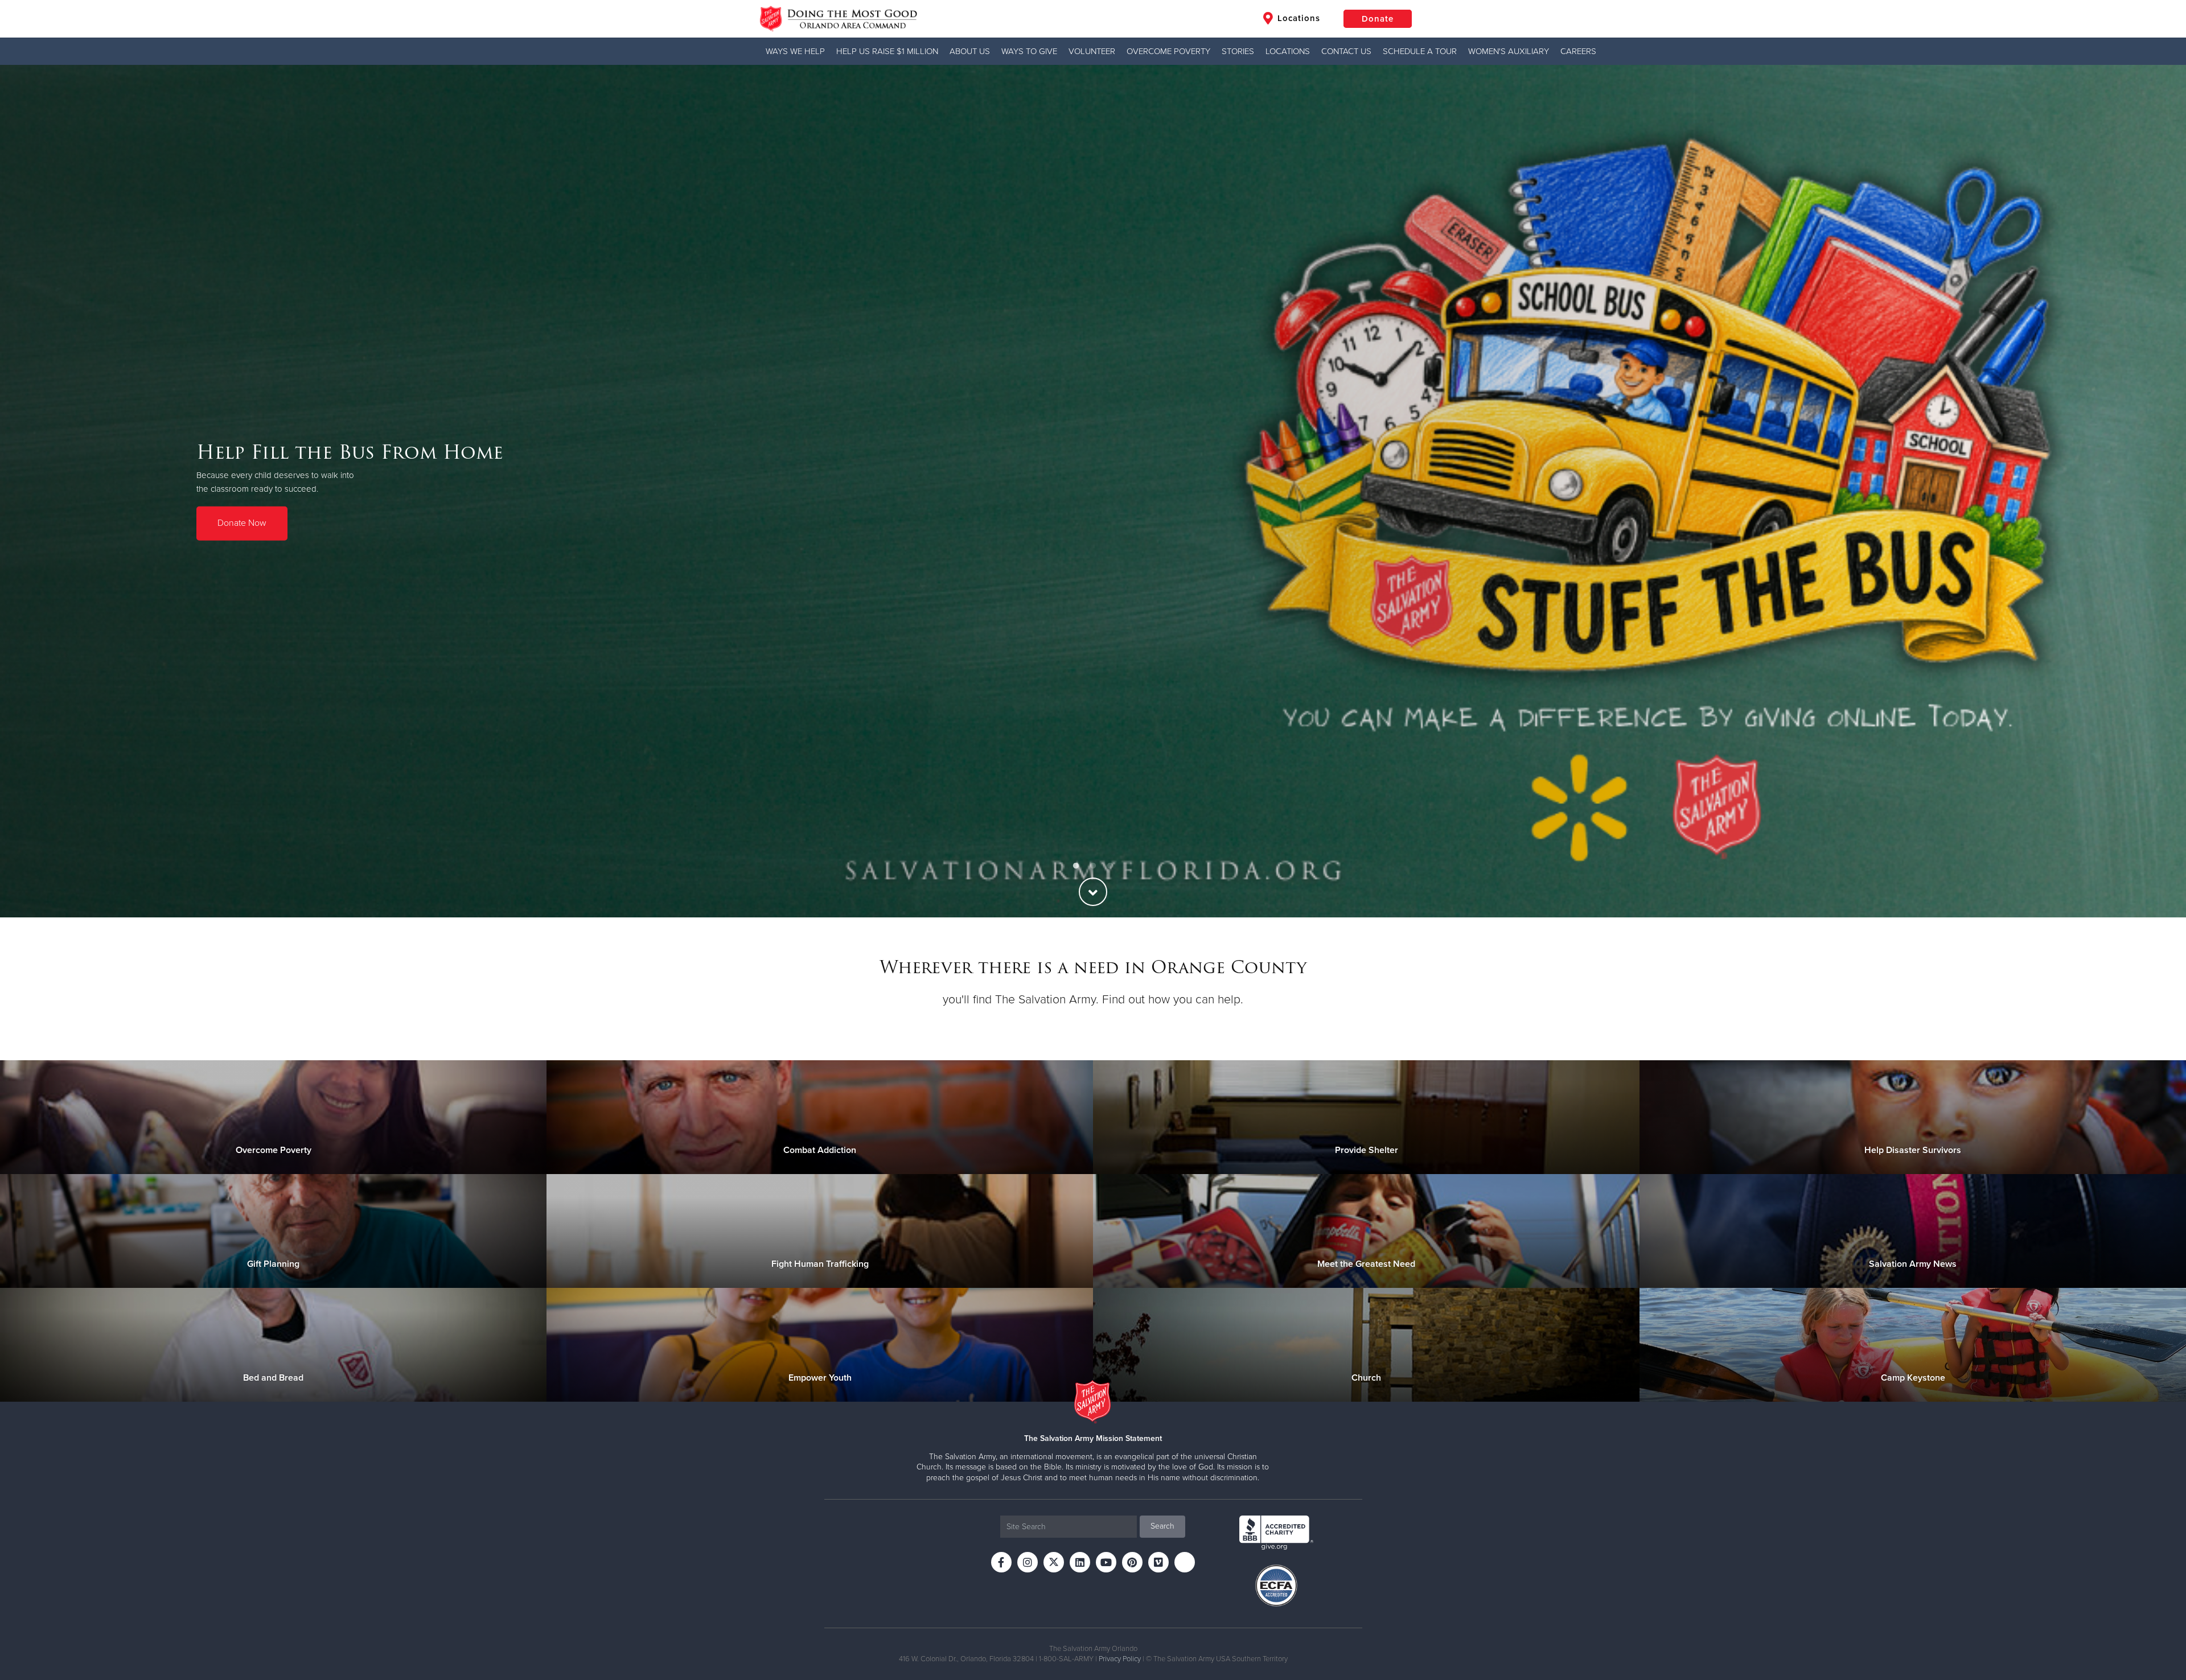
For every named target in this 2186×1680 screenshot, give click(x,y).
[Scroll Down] (1093, 892)
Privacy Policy (1120, 1659)
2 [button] (1093, 866)
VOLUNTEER (1092, 51)
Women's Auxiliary (1509, 51)
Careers (1578, 51)
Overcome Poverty (1168, 51)
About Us (970, 51)
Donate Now (242, 523)
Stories (1238, 51)
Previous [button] (28, 491)
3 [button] (1110, 866)
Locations (1297, 18)
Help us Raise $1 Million (887, 51)
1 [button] (1076, 866)
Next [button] (2158, 491)
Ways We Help (795, 51)
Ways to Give (1029, 51)
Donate (1378, 19)
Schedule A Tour (1420, 51)
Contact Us (1346, 51)
